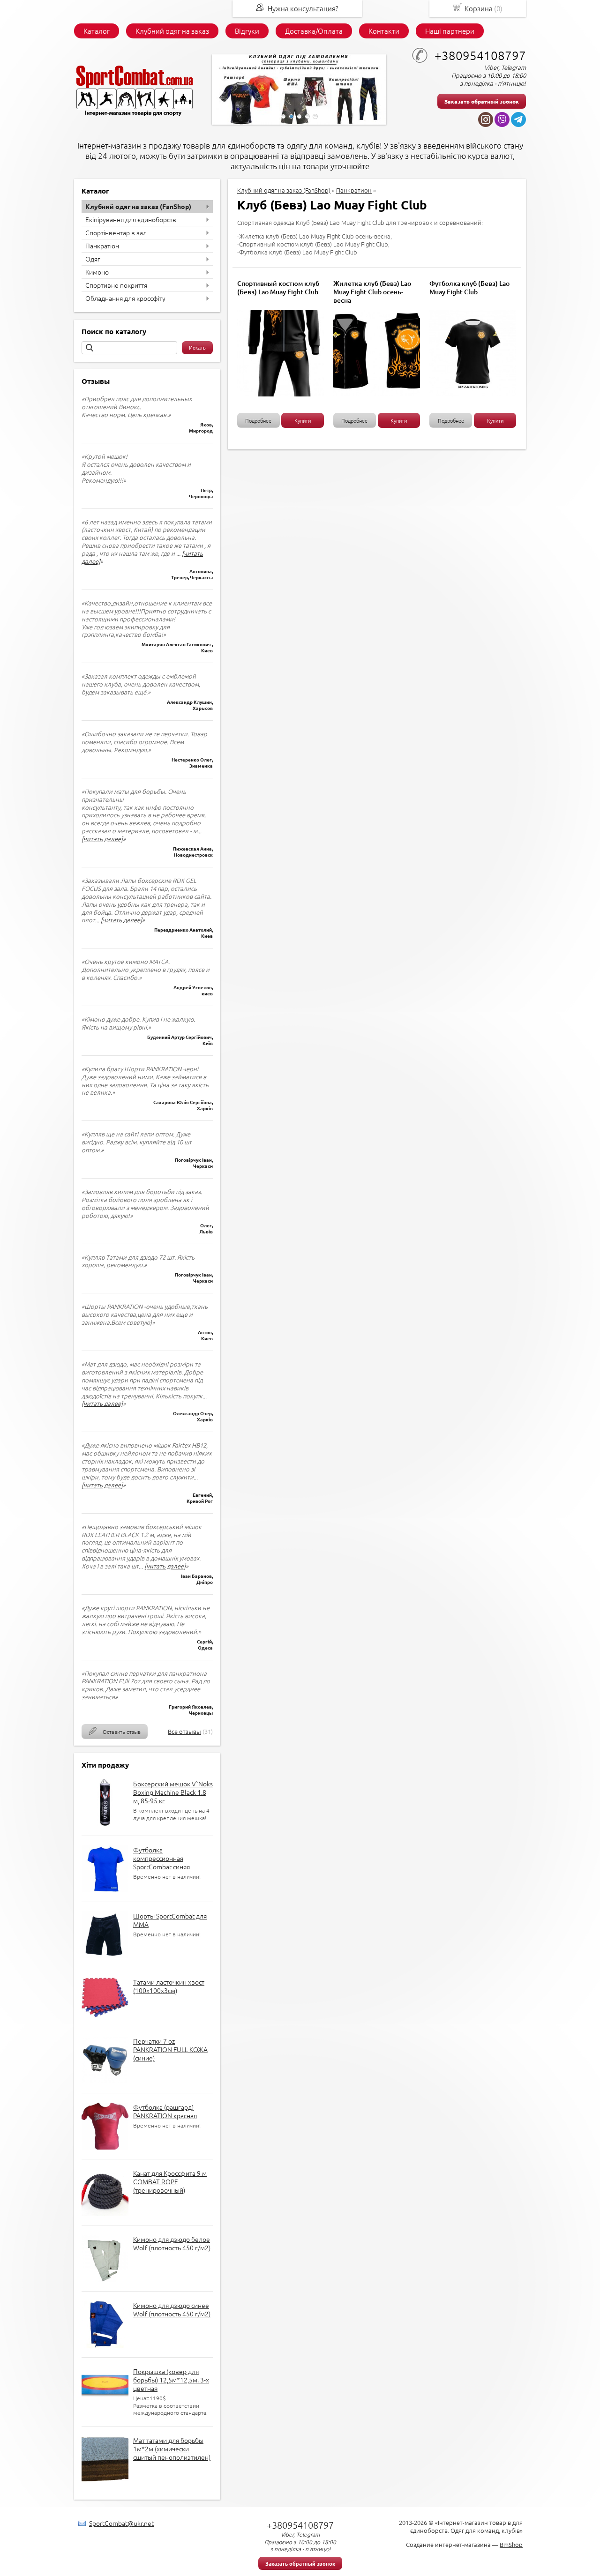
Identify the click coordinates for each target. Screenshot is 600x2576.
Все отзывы (184, 1731)
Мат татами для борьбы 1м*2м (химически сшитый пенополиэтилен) (172, 2449)
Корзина (479, 8)
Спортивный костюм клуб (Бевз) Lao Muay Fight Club (278, 287)
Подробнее (258, 420)
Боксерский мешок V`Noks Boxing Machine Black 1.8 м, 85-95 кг (173, 1792)
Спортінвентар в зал (116, 232)
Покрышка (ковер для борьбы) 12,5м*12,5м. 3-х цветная (171, 2380)
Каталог (97, 31)
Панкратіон (102, 246)
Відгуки (247, 31)
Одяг (93, 259)
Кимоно (97, 272)
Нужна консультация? (303, 8)
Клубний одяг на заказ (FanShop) (138, 206)
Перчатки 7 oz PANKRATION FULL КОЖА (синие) (170, 2049)
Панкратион (354, 190)
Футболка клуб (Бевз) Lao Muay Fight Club (469, 287)
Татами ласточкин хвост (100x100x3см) (169, 1986)
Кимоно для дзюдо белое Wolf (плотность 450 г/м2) (172, 2243)
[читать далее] (102, 839)
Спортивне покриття (116, 285)
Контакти (384, 31)
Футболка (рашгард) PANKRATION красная (165, 2111)
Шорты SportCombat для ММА (170, 1920)
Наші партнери (450, 31)
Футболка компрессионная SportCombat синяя (161, 1858)
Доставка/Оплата (314, 31)
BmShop (511, 2544)
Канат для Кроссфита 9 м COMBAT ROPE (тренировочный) (170, 2181)
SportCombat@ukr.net (121, 2523)
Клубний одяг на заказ (172, 31)
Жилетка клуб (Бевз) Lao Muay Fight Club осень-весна (372, 292)
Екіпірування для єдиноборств (131, 219)
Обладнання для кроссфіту (125, 298)
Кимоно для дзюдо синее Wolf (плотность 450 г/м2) (172, 2309)
